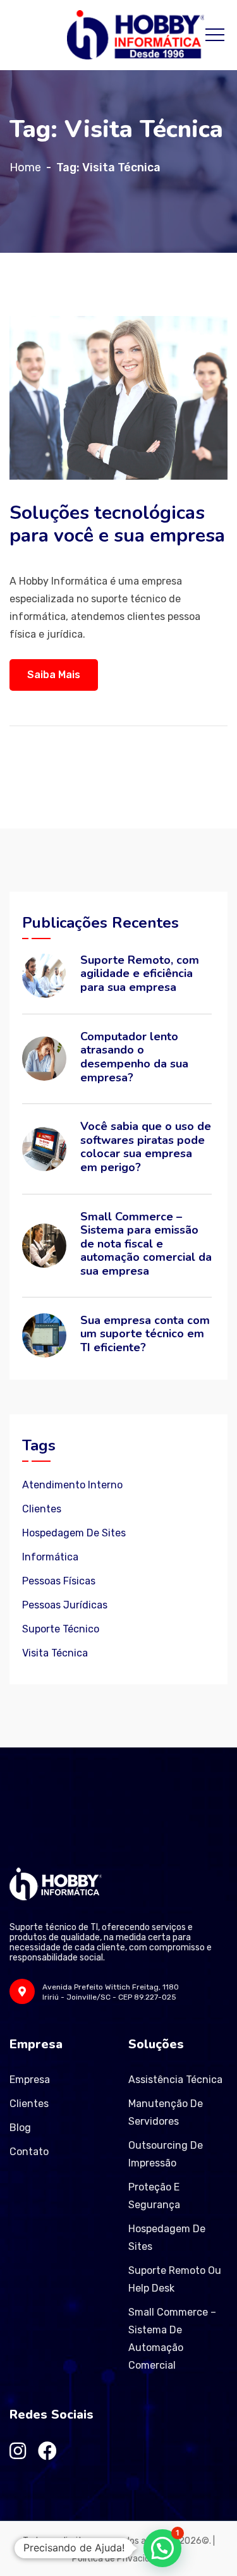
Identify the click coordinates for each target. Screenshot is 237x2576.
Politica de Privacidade (118, 2559)
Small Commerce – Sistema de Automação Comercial (172, 2339)
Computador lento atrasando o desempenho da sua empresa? (134, 1057)
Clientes (42, 1509)
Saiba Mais (54, 675)
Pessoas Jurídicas (65, 1605)
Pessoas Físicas (59, 1581)
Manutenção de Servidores (166, 2112)
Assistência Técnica (175, 2080)
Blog (20, 2128)
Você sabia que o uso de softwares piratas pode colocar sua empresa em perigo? (146, 1147)
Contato (29, 2152)
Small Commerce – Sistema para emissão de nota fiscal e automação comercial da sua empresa (146, 1244)
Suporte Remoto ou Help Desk (175, 2279)
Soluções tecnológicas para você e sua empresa (117, 524)
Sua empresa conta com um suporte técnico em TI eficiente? (145, 1334)
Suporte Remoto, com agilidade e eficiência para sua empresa (140, 974)
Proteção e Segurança (154, 2196)
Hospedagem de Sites (74, 1533)
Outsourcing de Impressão (166, 2154)
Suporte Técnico (61, 1629)
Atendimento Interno (72, 1485)
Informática (50, 1557)
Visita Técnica (55, 1653)
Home (25, 167)
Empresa (30, 2080)
